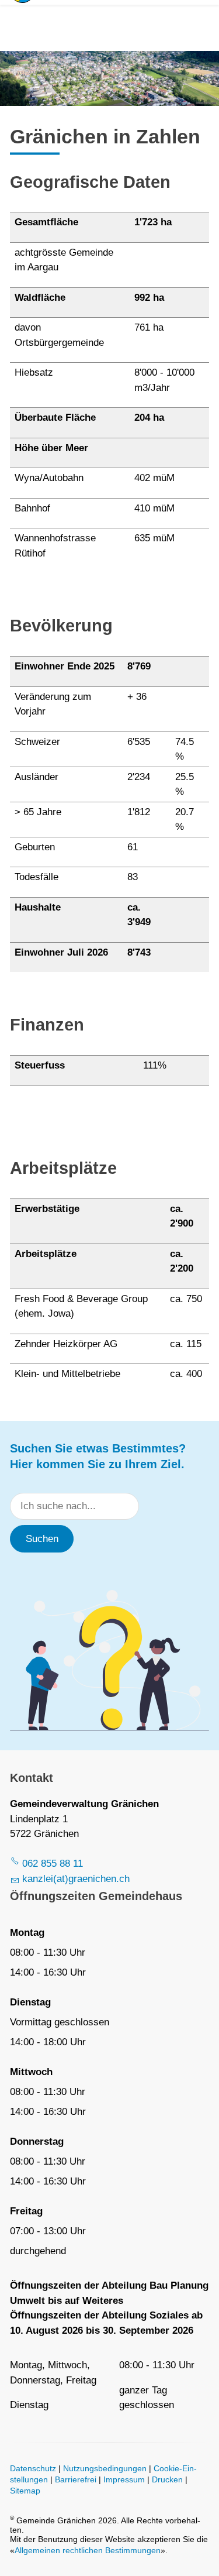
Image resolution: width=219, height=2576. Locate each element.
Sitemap (25, 2491)
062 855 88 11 (53, 1864)
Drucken (167, 2480)
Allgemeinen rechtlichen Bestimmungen (88, 2551)
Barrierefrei (76, 2480)
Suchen (42, 1539)
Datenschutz (33, 2469)
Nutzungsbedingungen (105, 2469)
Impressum (124, 2480)
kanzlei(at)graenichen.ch (76, 1879)
